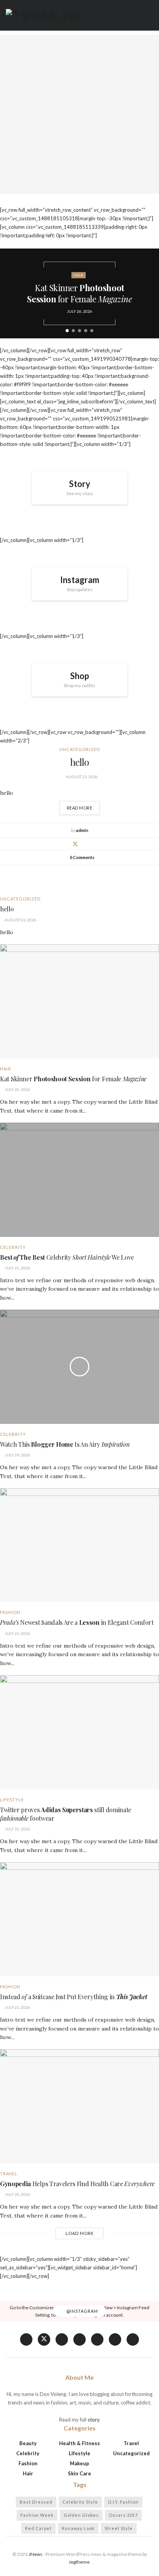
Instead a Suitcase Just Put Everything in (74, 1997)
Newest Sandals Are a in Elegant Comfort (77, 1622)
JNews (36, 2554)
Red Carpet (38, 2528)
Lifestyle (12, 1800)
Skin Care (79, 2473)
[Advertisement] (79, 114)
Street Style (119, 2528)
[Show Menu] (150, 15)
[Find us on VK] (62, 2339)
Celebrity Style (80, 2502)
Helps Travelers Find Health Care (77, 2184)
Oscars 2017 (123, 2515)
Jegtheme (79, 2562)
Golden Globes (81, 2515)
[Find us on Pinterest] (97, 2339)
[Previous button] (12, 293)
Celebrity (13, 1247)
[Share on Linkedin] (85, 844)
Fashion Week (37, 2515)
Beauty (28, 2443)
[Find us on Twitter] (44, 2339)
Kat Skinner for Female (79, 293)
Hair (79, 275)
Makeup (79, 2463)
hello (80, 762)
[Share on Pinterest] (94, 844)
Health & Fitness (79, 2443)
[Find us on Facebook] (26, 2339)
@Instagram (82, 2311)
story (93, 2420)
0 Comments (82, 857)
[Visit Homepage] (44, 15)
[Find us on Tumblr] (79, 2339)
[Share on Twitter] (75, 844)
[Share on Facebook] (66, 844)
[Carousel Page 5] (92, 331)
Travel (9, 2174)
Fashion (10, 1612)
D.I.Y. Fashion (123, 2502)
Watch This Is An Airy (65, 1444)
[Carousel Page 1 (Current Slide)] (67, 331)
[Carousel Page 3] (79, 331)
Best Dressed (36, 2502)
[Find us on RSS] (133, 2339)
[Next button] (147, 293)
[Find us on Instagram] (115, 2339)
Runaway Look (78, 2528)
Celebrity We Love (67, 1257)
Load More (80, 2233)
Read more (83, 806)
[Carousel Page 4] (86, 331)
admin (82, 830)
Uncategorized (80, 749)
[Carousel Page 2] (73, 331)
